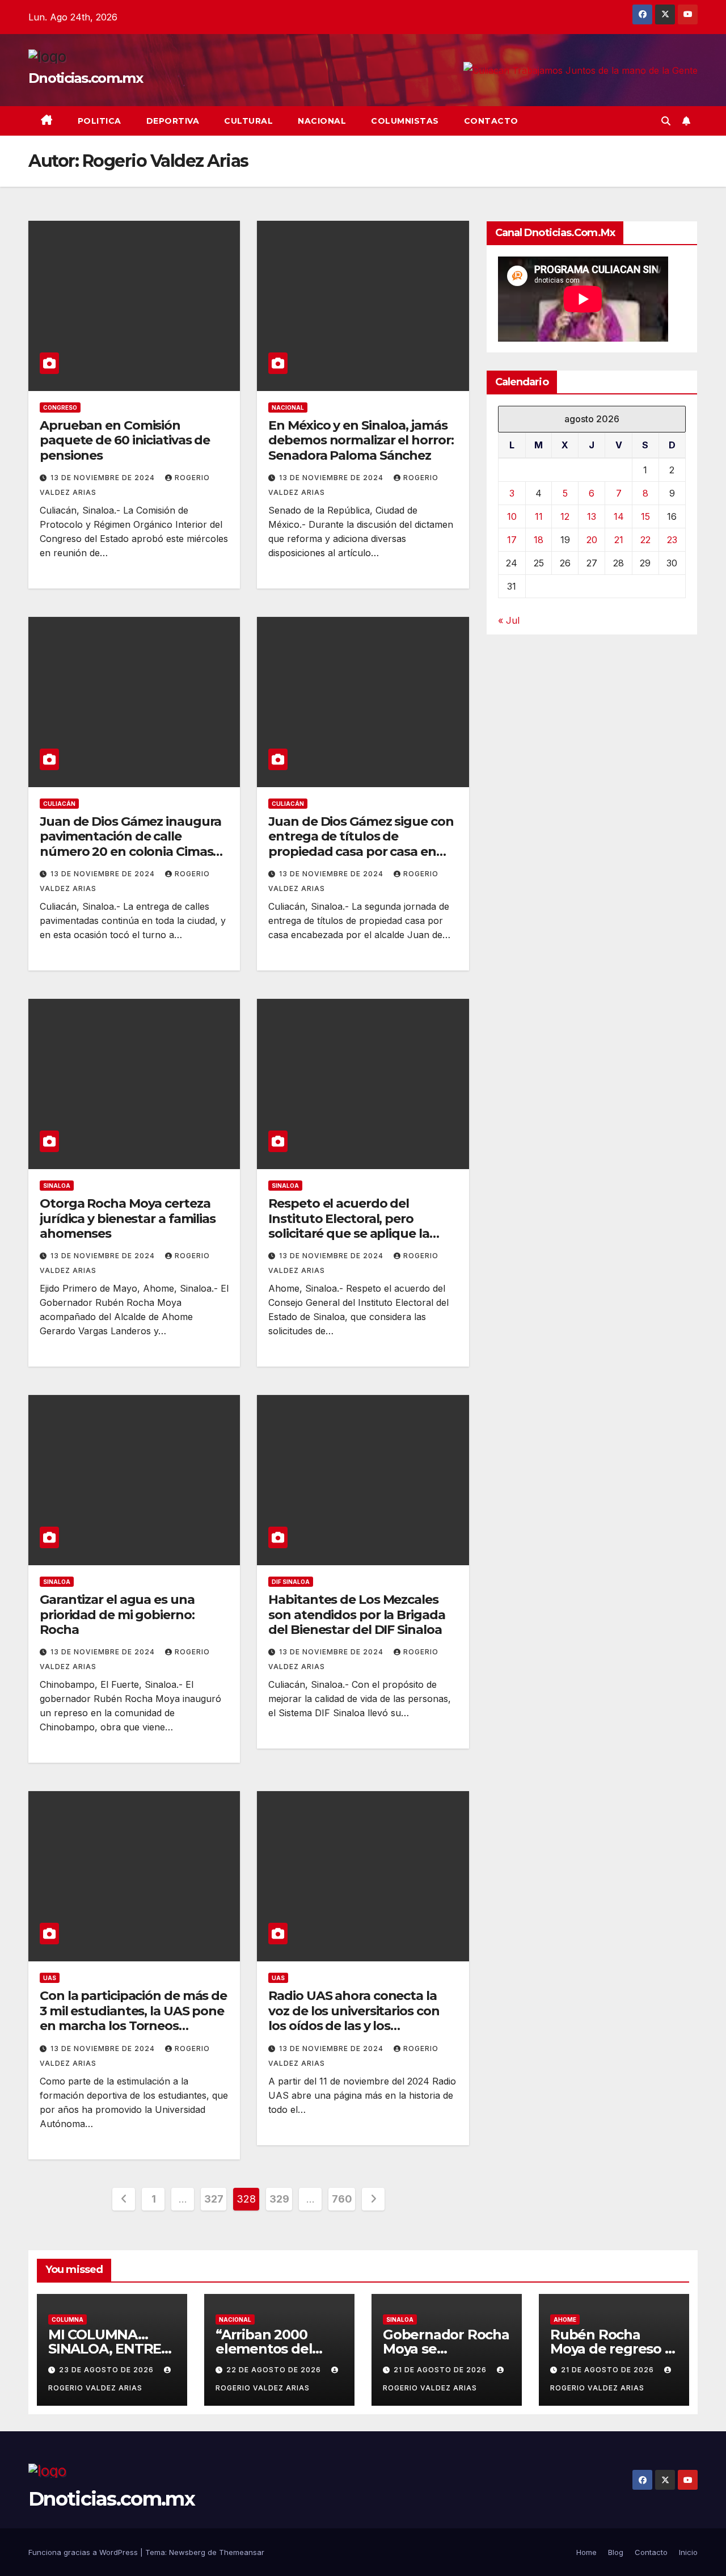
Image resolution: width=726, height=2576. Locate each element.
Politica (100, 121)
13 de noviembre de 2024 (104, 478)
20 (592, 540)
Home (586, 2552)
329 (279, 2199)
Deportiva (173, 121)
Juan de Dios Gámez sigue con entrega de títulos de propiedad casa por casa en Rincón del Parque (361, 844)
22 (645, 540)
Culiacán (59, 804)
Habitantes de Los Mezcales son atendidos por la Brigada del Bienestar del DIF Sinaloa (356, 1615)
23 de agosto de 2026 (107, 2370)
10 (512, 516)
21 (619, 540)
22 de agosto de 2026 (275, 2370)
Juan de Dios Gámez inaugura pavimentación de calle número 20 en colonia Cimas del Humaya (130, 844)
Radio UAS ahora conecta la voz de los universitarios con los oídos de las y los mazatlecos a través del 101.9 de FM (354, 2026)
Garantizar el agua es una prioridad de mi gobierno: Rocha (117, 1615)
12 (565, 516)
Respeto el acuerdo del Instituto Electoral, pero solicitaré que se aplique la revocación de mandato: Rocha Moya (349, 1234)
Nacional (322, 121)
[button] (666, 121)
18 (539, 540)
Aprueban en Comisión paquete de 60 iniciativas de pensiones (125, 440)
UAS (50, 1978)
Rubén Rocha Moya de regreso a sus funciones (611, 2349)
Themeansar (242, 2552)
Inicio (688, 2552)
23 (672, 540)
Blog (616, 2552)
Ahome (565, 2319)
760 (342, 2199)
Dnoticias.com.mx (85, 78)
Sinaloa (57, 1186)
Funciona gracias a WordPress (84, 2552)
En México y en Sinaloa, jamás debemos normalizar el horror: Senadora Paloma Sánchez (361, 440)
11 (539, 516)
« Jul (509, 620)
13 (592, 516)
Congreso (60, 407)
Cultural (248, 121)
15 (645, 516)
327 (214, 2199)
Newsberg (187, 2552)
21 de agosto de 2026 (441, 2370)
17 (512, 540)
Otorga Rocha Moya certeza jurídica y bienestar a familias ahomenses (128, 1218)
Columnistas (405, 121)
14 (619, 516)
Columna (67, 2319)
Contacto (491, 121)
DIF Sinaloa (291, 1582)
